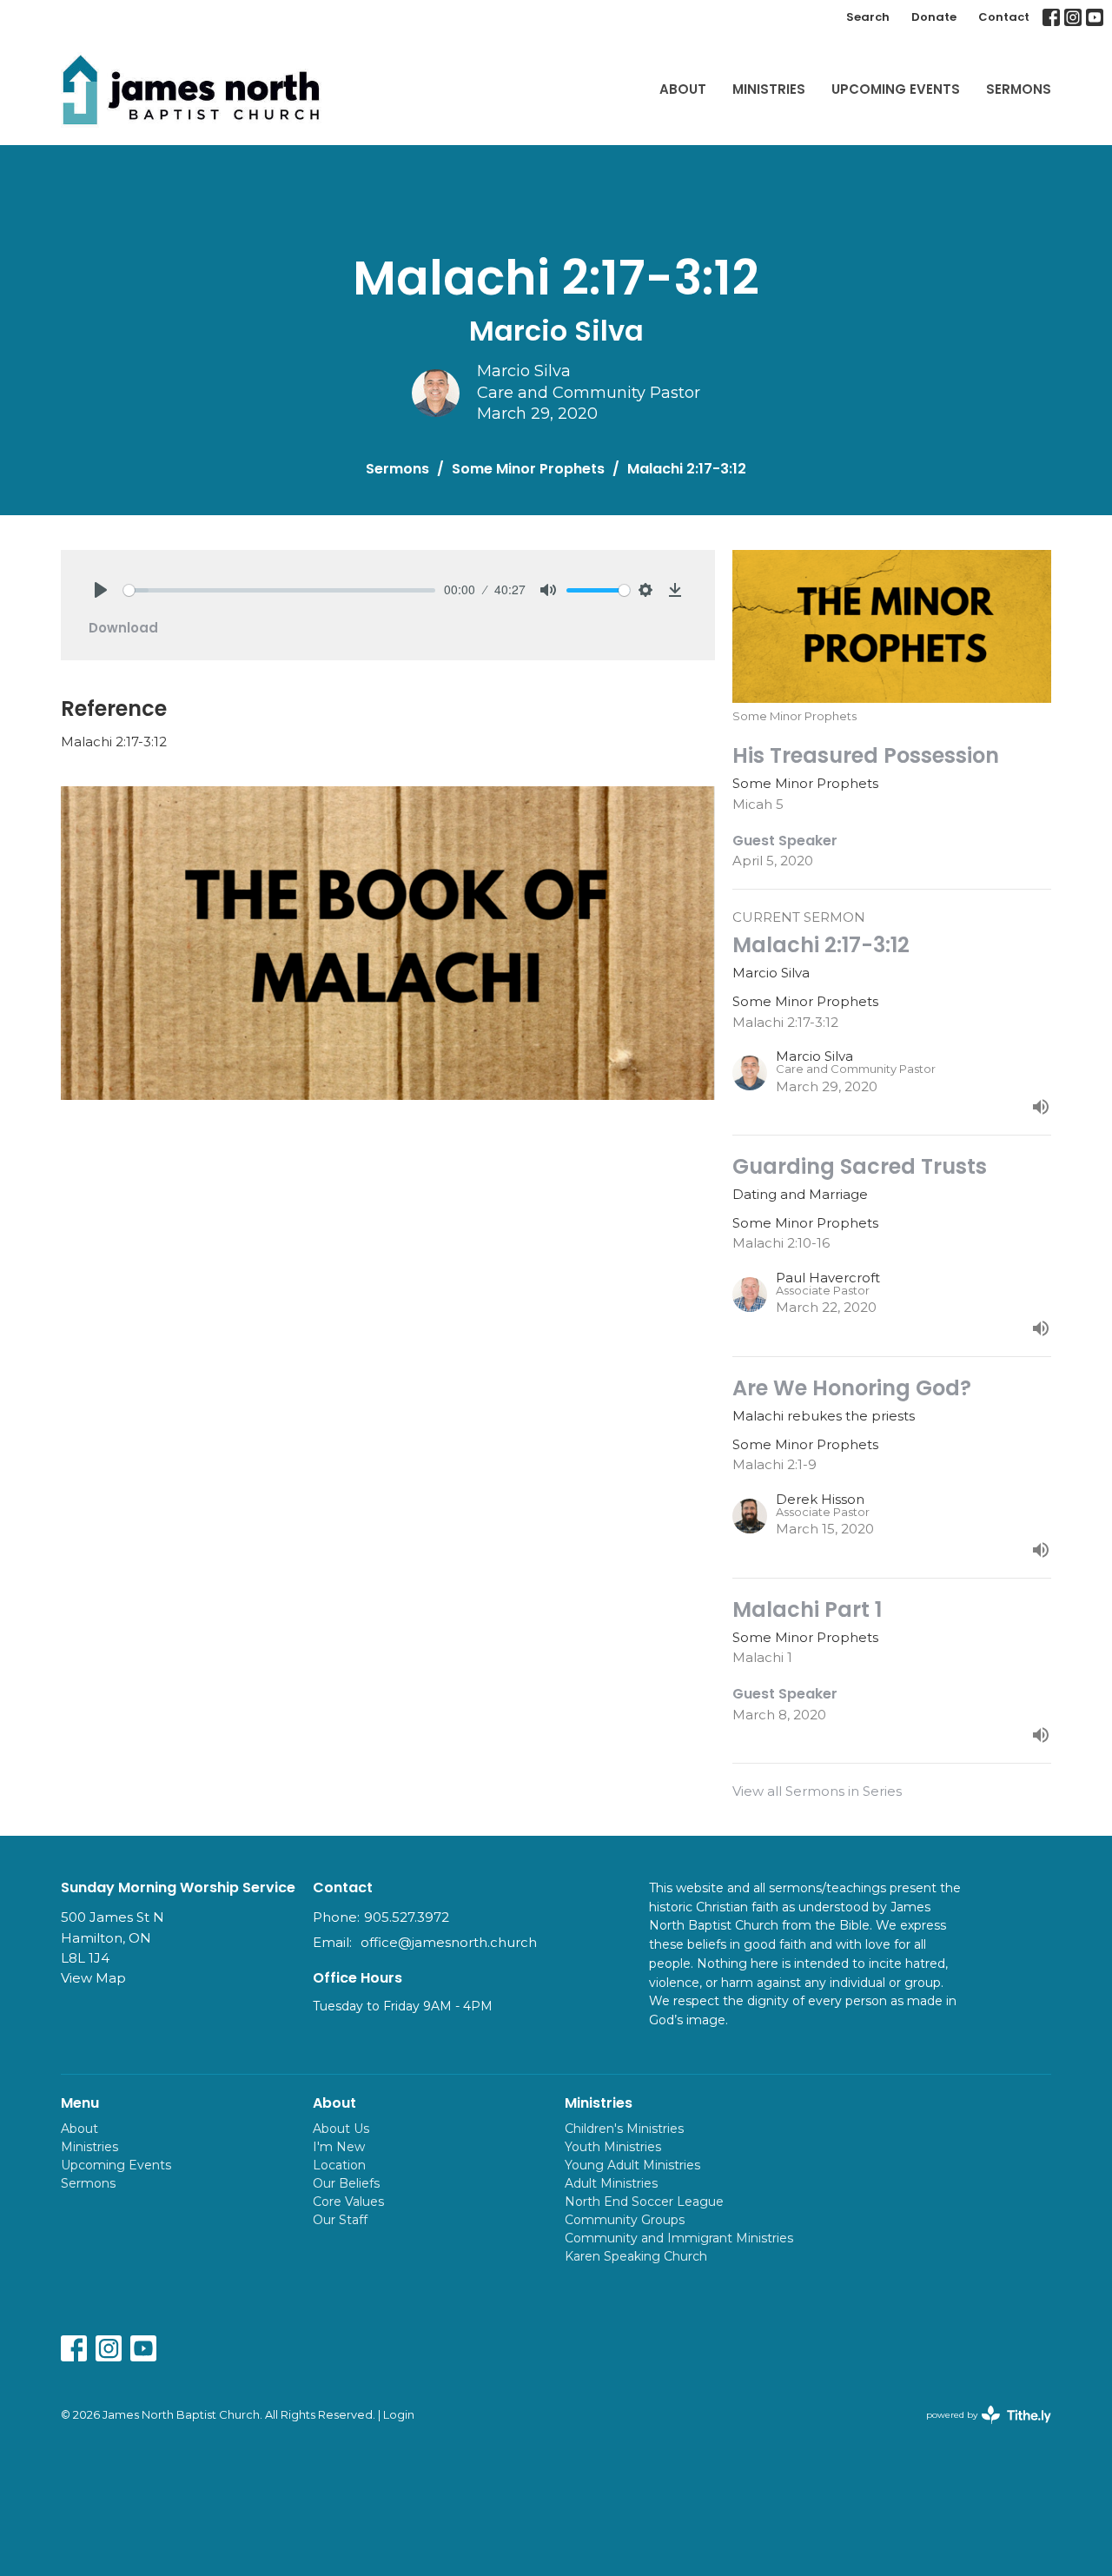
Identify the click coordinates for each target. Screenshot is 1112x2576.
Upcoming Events (896, 89)
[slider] (279, 590)
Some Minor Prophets (528, 469)
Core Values (348, 2202)
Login (399, 2415)
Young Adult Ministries (632, 2165)
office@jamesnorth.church (449, 1942)
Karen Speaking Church (636, 2256)
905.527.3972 (407, 1917)
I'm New (339, 2147)
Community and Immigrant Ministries (679, 2238)
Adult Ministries (611, 2183)
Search (868, 17)
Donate (934, 17)
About (683, 89)
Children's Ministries (624, 2129)
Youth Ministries (613, 2147)
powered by (980, 2430)
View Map (93, 1978)
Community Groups (625, 2220)
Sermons (1019, 89)
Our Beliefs (346, 2183)
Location (339, 2165)
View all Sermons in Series (817, 1791)
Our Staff (340, 2220)
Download (123, 628)
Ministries (769, 89)
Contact (1004, 17)
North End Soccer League (644, 2202)
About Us (341, 2129)
